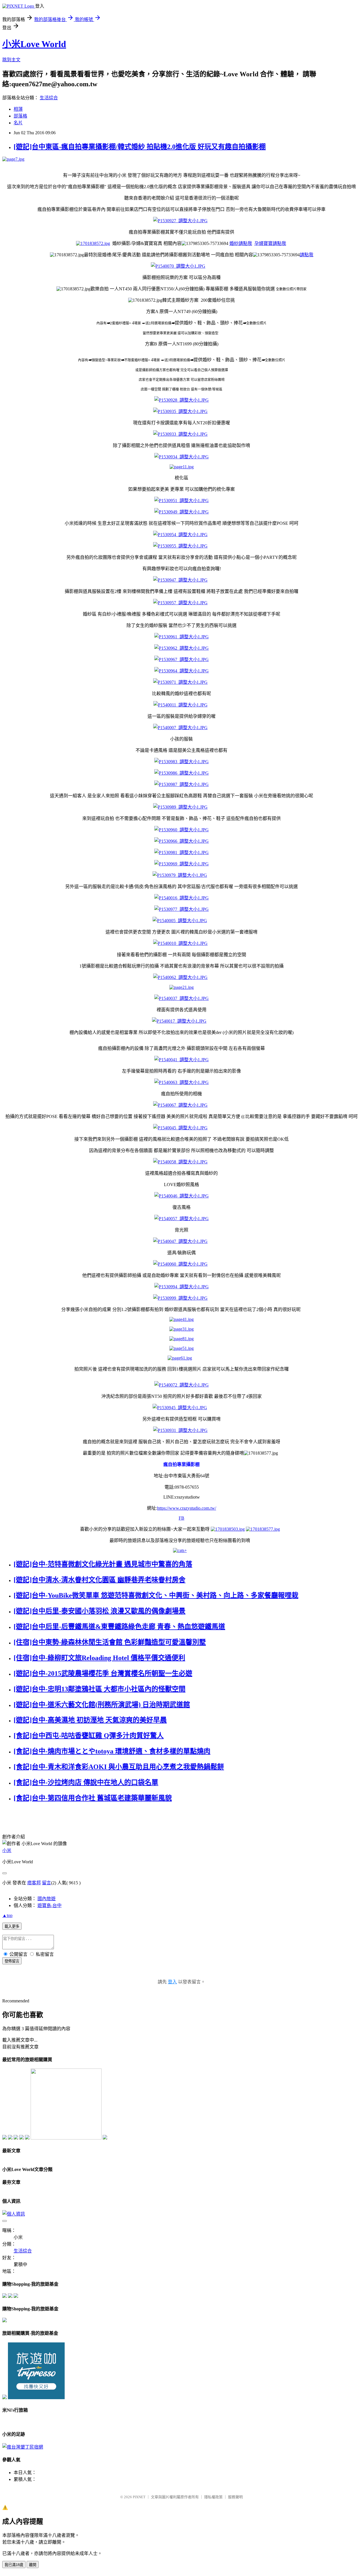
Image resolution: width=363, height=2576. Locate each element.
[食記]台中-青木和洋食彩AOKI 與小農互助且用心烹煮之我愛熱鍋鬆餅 (119, 1767)
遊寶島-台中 (49, 1905)
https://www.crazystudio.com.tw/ (187, 1508)
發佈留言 (12, 1961)
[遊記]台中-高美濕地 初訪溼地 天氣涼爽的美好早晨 (90, 1720)
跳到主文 (11, 60)
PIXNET (139, 2497)
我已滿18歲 (14, 2565)
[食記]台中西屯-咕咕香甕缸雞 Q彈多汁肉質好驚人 (89, 1736)
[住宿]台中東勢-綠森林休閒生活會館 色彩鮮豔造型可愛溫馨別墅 (110, 1642)
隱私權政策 (213, 2497)
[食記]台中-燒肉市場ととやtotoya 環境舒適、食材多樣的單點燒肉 (112, 1751)
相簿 (18, 109)
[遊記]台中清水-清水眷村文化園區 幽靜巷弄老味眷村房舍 (100, 1580)
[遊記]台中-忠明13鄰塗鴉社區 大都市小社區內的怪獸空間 (100, 1689)
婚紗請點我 (241, 243)
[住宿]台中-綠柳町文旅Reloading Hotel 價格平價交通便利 (99, 1658)
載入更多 (12, 1926)
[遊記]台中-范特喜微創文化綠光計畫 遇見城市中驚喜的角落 (103, 1564)
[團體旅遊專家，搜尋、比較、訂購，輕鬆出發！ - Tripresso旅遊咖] (36, 2398)
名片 (18, 123)
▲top (7, 1915)
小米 (7, 1850)
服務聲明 (235, 2497)
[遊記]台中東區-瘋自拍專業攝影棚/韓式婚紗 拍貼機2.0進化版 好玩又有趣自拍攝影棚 (140, 147)
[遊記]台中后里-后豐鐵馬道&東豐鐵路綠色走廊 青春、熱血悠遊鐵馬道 (119, 1627)
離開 (33, 2565)
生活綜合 (49, 98)
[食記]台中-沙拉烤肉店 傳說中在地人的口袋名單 (86, 1782)
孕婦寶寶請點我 (270, 243)
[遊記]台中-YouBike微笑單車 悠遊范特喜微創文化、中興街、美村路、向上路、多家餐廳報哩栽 (156, 1595)
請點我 (307, 255)
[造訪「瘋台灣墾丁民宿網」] (23, 2447)
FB (181, 1518)
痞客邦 (34, 1883)
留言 (47, 1883)
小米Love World (34, 44)
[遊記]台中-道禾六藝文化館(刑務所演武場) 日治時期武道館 (102, 1705)
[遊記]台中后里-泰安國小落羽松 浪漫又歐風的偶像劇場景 (100, 1611)
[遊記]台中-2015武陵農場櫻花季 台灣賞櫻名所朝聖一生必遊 (103, 1673)
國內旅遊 (47, 1899)
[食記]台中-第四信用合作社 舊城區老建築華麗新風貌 (93, 1798)
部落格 (20, 116)
